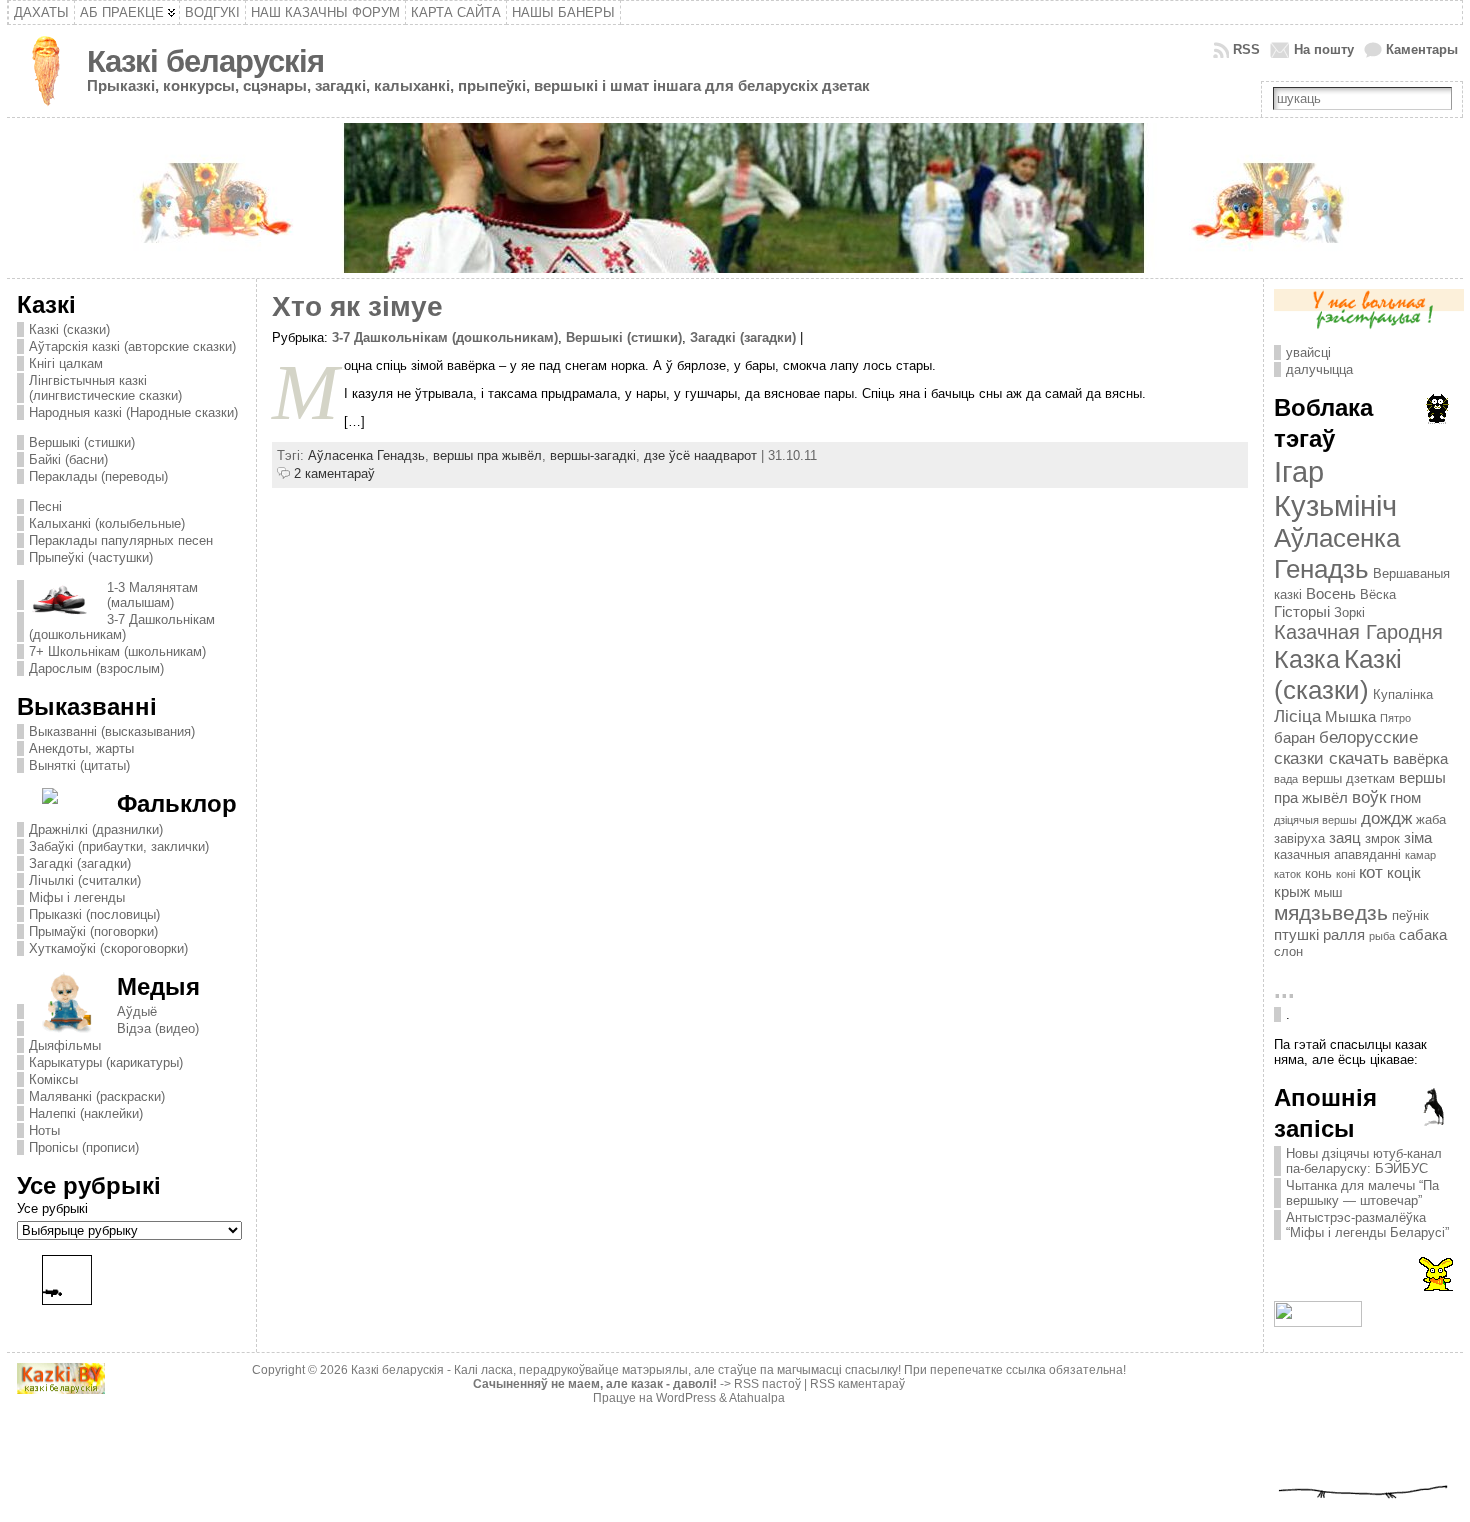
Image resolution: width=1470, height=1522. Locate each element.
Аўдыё (137, 1011)
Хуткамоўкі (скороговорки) (108, 948)
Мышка (1350, 716)
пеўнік (1410, 915)
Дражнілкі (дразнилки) (96, 829)
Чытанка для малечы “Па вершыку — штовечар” (1362, 1193)
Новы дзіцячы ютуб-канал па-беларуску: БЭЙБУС (1364, 1161)
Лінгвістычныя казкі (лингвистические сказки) (105, 388)
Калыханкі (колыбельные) (107, 523)
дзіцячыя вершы (1315, 820)
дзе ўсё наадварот (700, 455)
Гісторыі (1302, 611)
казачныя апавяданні (1337, 854)
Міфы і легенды (77, 897)
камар (1420, 855)
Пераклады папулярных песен (121, 540)
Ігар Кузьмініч (1335, 488)
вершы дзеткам (1348, 778)
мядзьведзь (1331, 913)
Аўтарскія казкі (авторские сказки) (132, 346)
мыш (1328, 892)
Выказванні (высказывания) (112, 731)
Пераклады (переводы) (98, 476)
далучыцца (1319, 369)
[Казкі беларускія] (734, 198)
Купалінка (1403, 694)
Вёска (1378, 594)
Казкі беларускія (205, 61)
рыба (1382, 936)
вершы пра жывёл (487, 455)
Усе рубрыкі (52, 1208)
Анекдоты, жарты (81, 748)
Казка (1307, 659)
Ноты (44, 1130)
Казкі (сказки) (69, 329)
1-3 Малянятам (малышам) (152, 595)
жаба (1431, 819)
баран (1294, 737)
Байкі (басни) (68, 459)
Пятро (1395, 718)
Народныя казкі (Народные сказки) (133, 412)
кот (1371, 872)
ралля (1344, 934)
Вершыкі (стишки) (82, 442)
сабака (1423, 934)
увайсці (1308, 352)
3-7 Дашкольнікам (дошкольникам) (122, 627)
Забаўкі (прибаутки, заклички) (119, 846)
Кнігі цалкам (66, 363)
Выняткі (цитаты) (79, 765)
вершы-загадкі (593, 455)
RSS (1246, 49)
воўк (1369, 797)
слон (1288, 951)
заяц (1345, 837)
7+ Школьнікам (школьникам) (117, 651)
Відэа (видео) (158, 1028)
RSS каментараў (857, 1384)
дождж (1386, 818)
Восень (1331, 593)
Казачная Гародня (1358, 632)
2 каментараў (334, 473)
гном (1405, 797)
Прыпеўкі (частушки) (91, 557)
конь (1318, 873)
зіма (1418, 837)
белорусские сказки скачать (1346, 747)
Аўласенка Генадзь (366, 455)
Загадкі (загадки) (80, 863)
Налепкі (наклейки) (86, 1113)
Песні (45, 506)
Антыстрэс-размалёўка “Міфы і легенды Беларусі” (1367, 1225)
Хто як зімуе (357, 306)
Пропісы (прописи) (84, 1147)
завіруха (1299, 838)
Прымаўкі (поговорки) (93, 931)
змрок (1382, 838)
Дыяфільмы (65, 1045)
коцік (1404, 872)
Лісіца (1297, 716)
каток (1287, 874)
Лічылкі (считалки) (85, 880)
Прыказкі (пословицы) (94, 914)
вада (1286, 779)
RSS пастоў (767, 1384)
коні (1345, 874)
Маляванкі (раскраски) (97, 1096)
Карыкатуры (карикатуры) (106, 1062)
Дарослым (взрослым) (96, 668)
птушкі (1296, 934)
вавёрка (1420, 758)
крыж (1292, 891)
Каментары (1422, 49)
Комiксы (53, 1079)
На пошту (1324, 49)
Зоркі (1349, 612)
